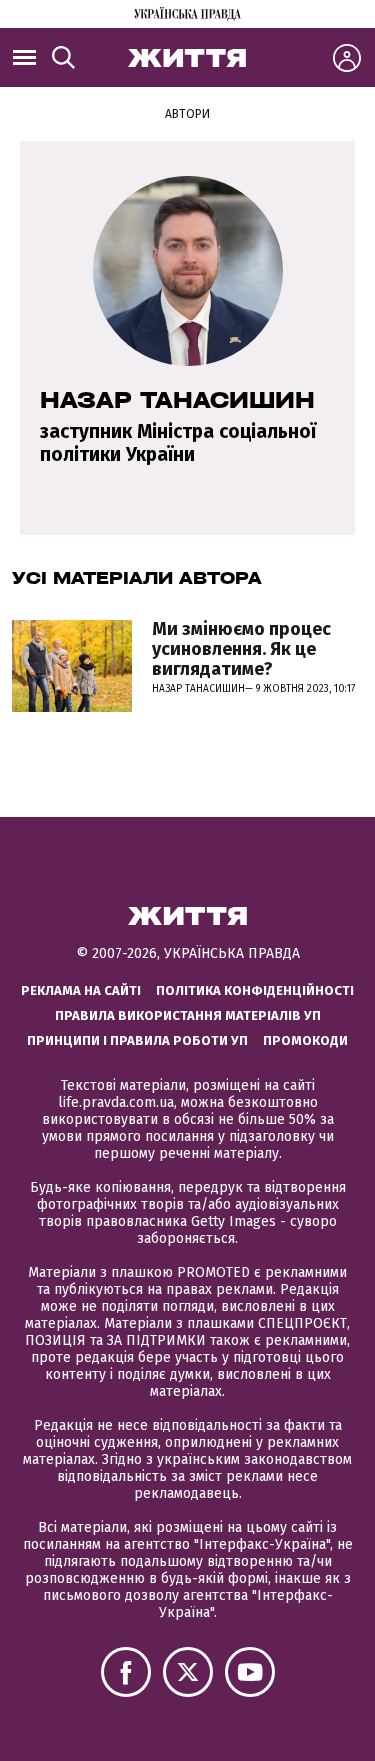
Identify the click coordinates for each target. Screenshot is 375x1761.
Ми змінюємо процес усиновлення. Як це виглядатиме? (241, 649)
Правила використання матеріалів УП (188, 1015)
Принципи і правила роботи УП (137, 1040)
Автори (187, 114)
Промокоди (305, 1040)
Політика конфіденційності (255, 990)
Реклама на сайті (81, 990)
